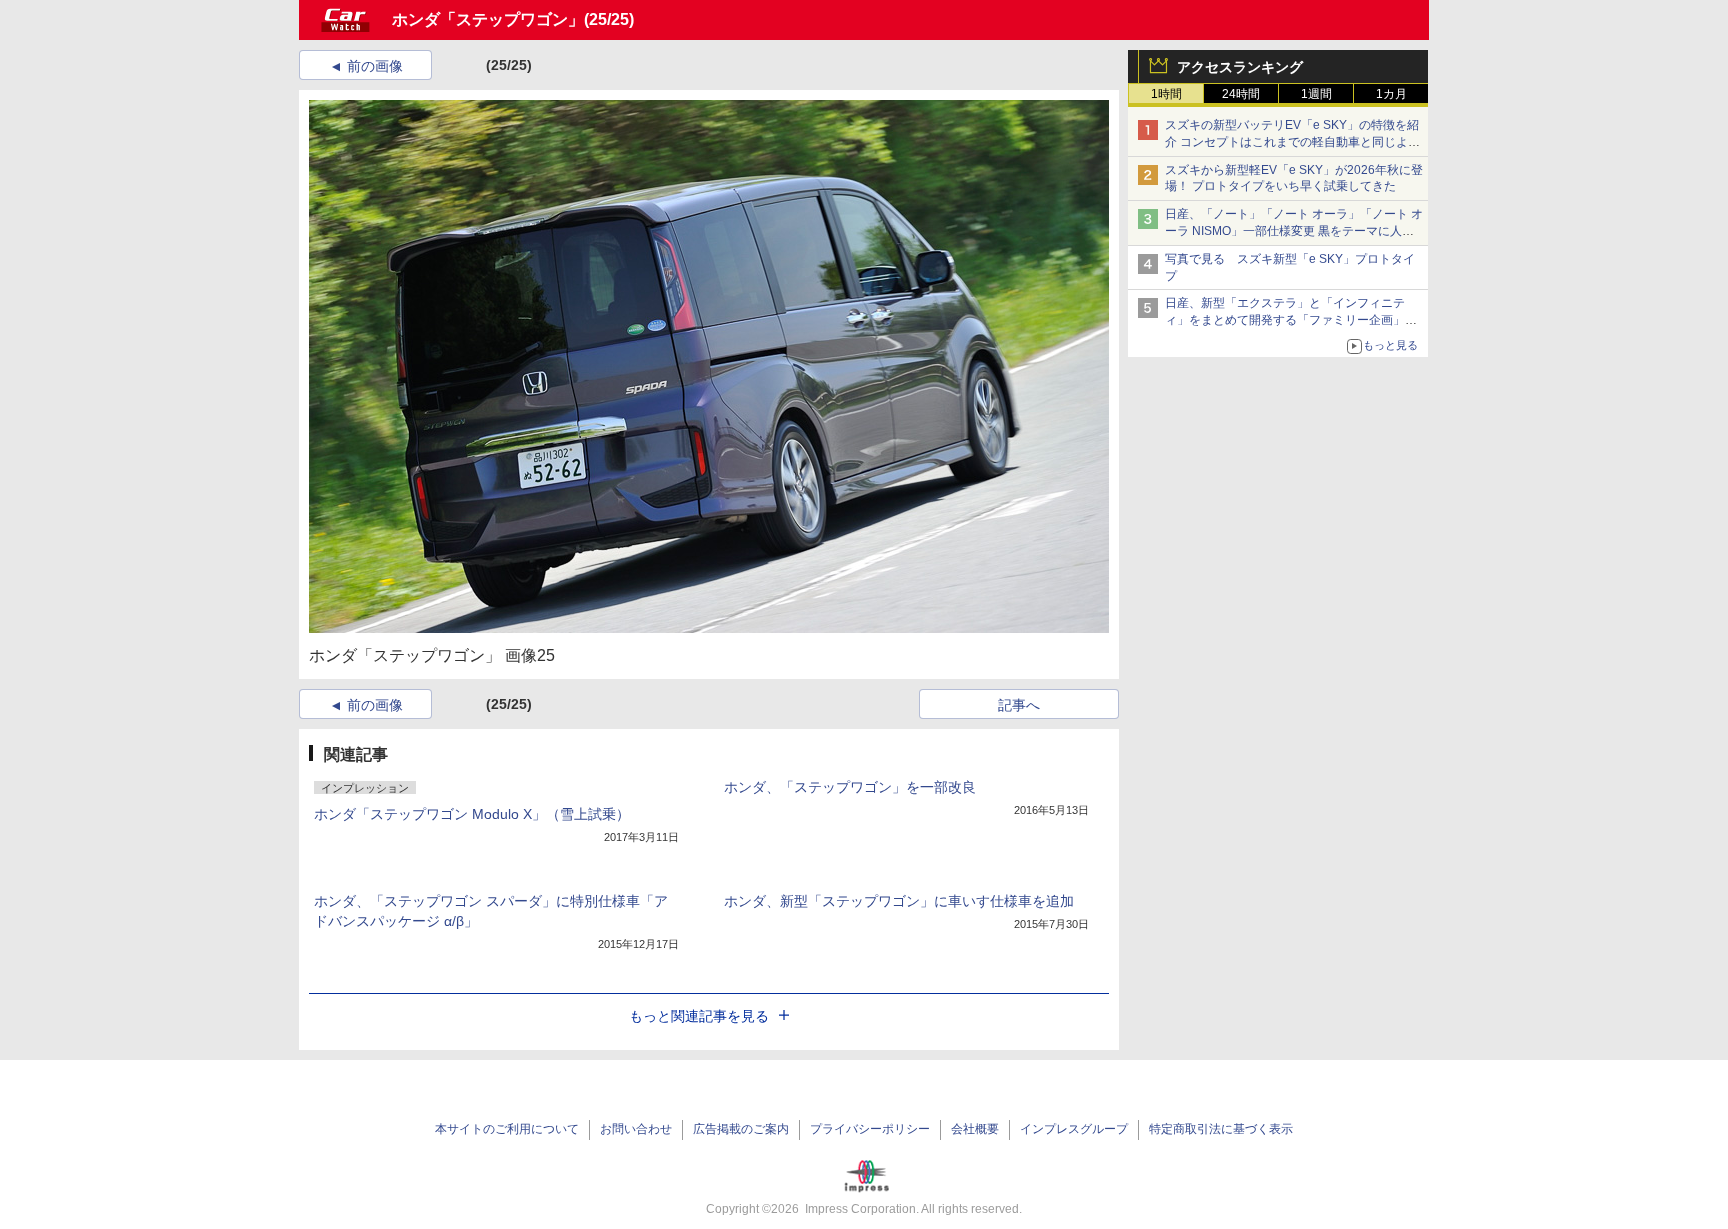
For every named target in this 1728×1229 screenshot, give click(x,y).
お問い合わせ (636, 1129)
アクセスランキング (1240, 67)
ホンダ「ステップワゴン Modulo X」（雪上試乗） (472, 814)
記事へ (1019, 705)
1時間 (1166, 94)
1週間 (1316, 94)
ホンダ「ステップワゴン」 (488, 19)
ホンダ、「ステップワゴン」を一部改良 (850, 787)
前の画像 (375, 66)
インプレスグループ (1074, 1129)
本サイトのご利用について (507, 1129)
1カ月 (1391, 94)
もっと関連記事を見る (699, 1016)
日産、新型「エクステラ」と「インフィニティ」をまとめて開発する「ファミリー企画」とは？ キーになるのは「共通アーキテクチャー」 (1292, 320)
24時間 (1241, 94)
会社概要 (975, 1129)
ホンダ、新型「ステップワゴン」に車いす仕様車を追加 (899, 901)
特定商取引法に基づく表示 (1221, 1129)
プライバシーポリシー (870, 1129)
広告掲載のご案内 (741, 1129)
